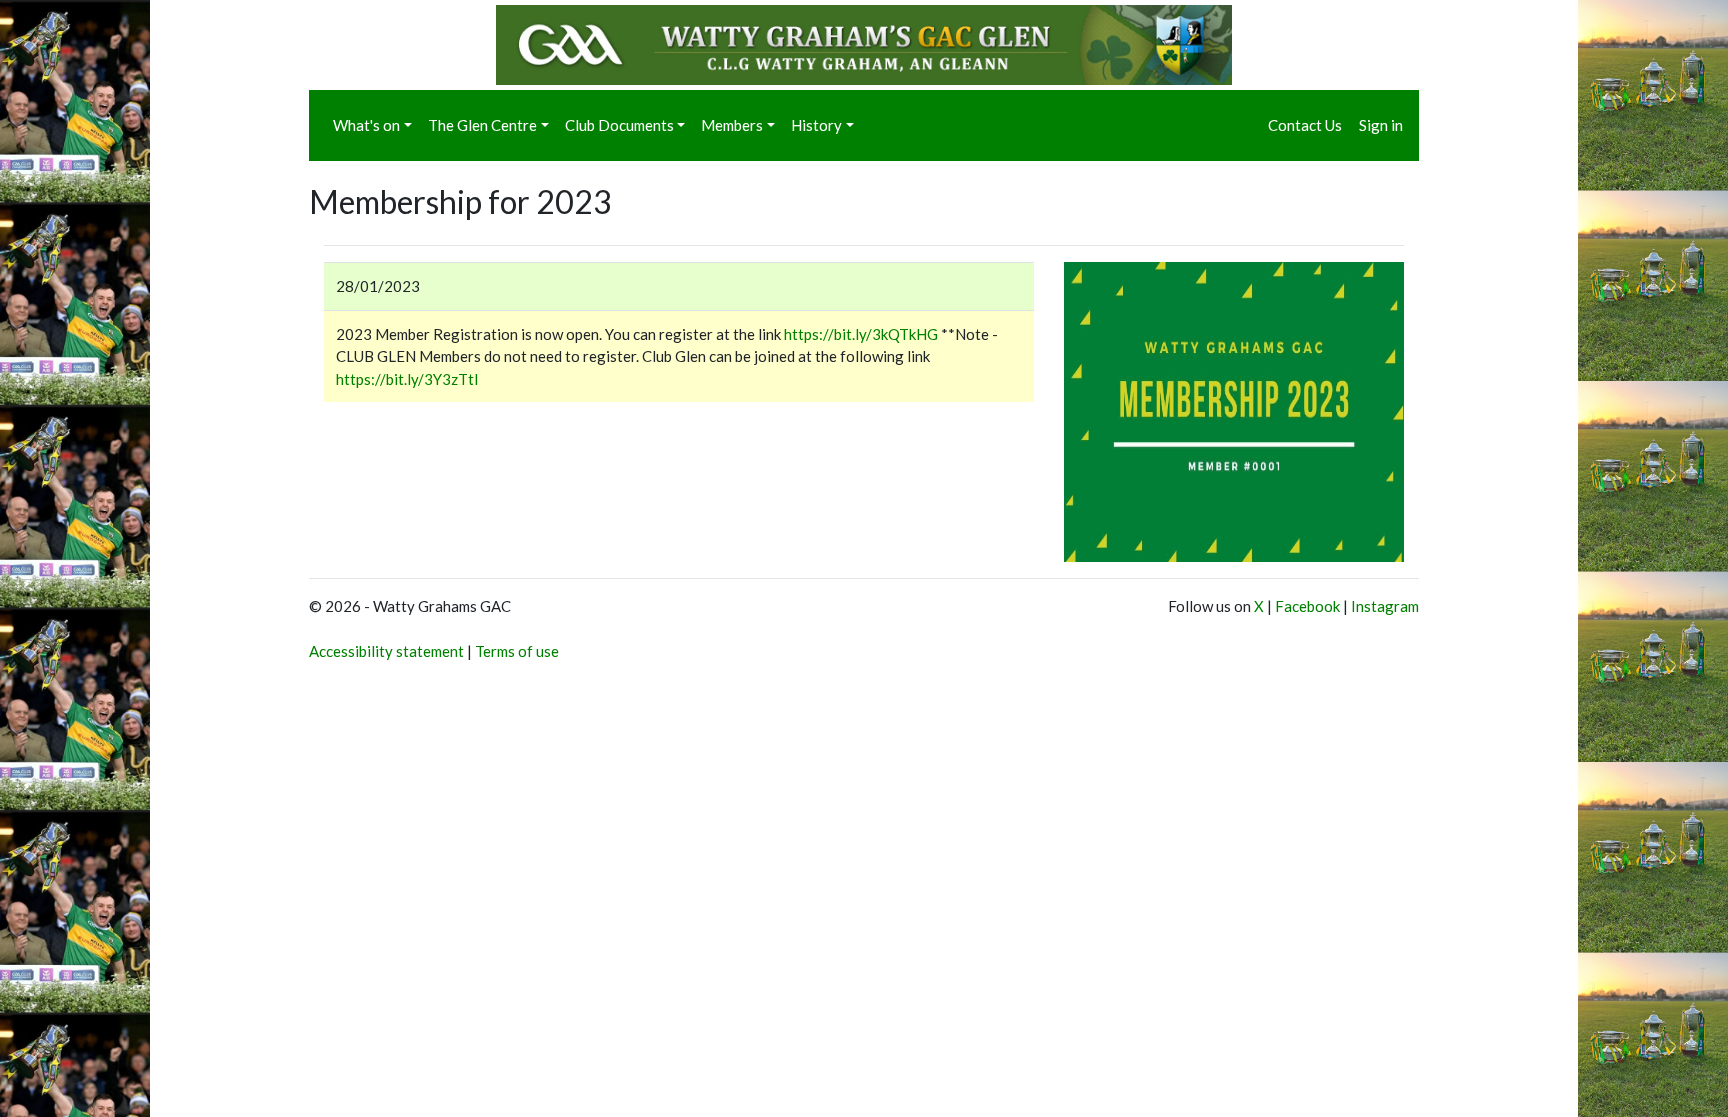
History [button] (816, 125)
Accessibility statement (386, 651)
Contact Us (1305, 125)
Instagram (1385, 606)
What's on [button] (366, 125)
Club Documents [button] (619, 125)
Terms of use (517, 651)
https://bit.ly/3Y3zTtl (407, 379)
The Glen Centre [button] (482, 125)
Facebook (1307, 606)
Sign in (1381, 125)
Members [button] (732, 125)
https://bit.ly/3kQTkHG (861, 334)
